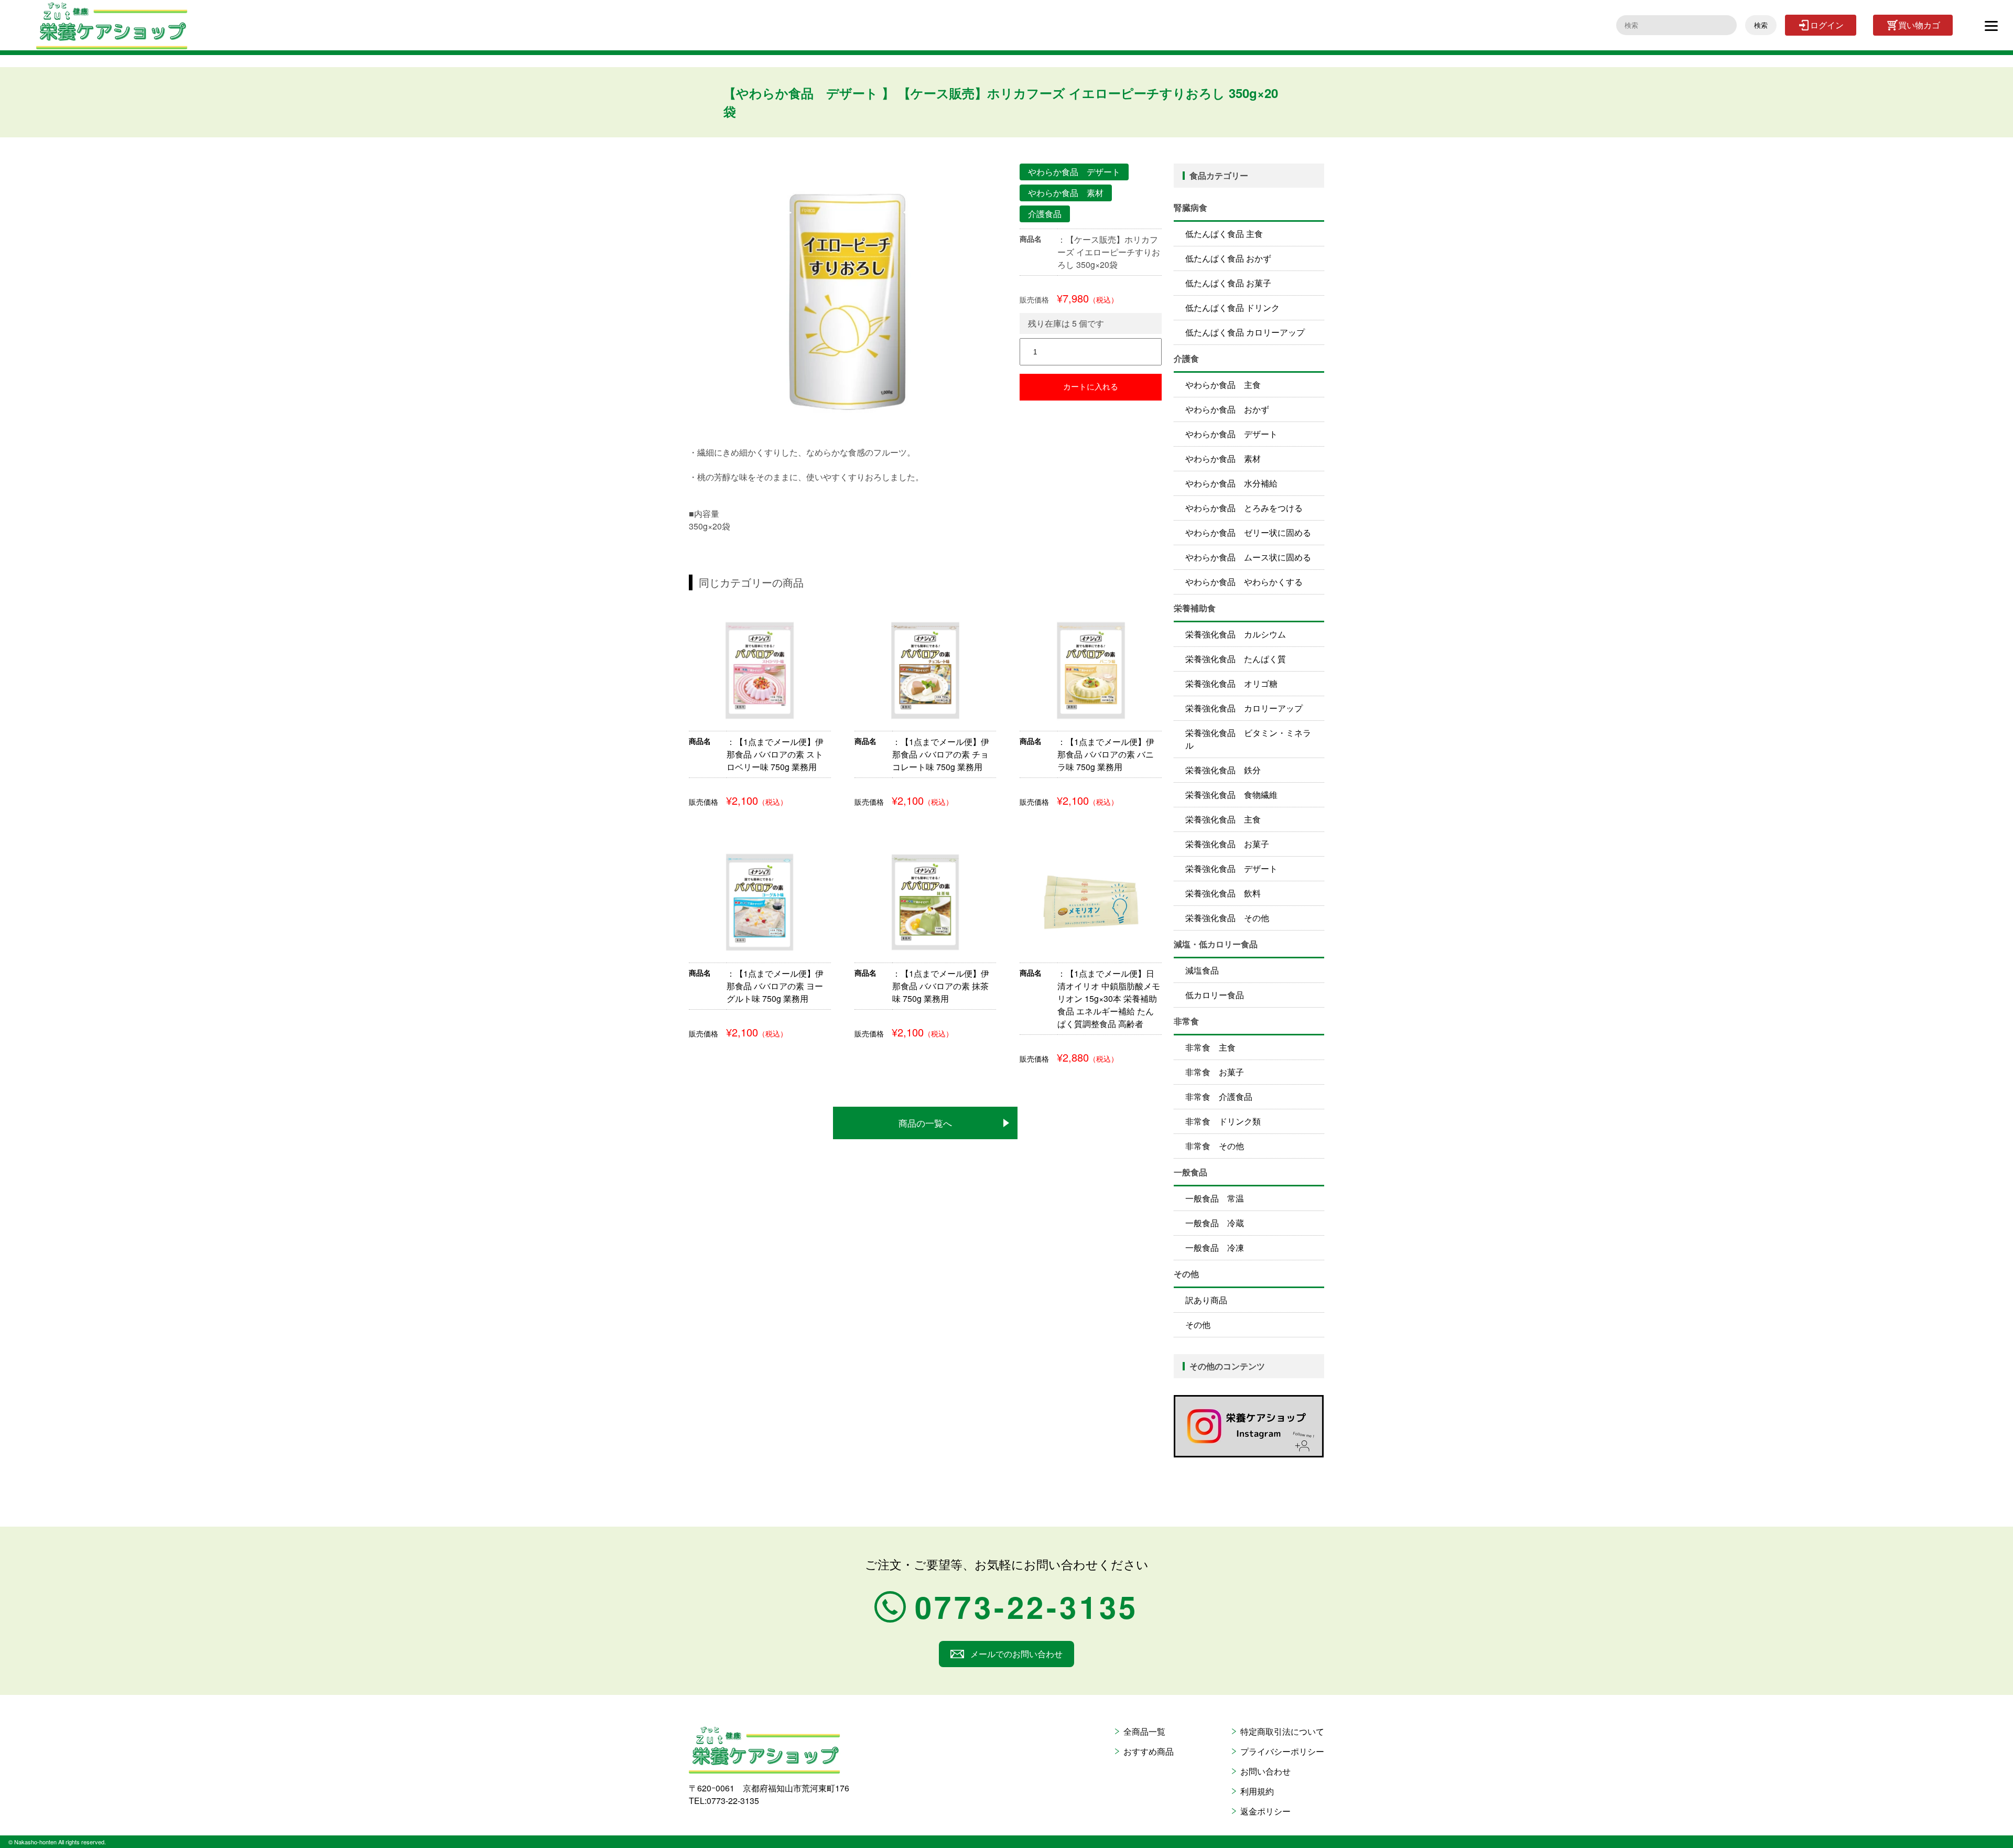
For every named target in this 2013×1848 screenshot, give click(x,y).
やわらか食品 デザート (1231, 434)
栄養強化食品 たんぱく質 (1236, 659)
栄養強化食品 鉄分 (1223, 770)
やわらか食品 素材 (1223, 458)
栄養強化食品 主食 (1223, 819)
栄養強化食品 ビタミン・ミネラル (1248, 739)
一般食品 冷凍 (1215, 1247)
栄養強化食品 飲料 (1223, 893)
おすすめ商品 (1149, 1751)
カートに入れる (1091, 387)
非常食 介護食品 (1219, 1096)
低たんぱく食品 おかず (1228, 258)
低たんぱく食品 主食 (1224, 234)
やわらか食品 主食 (1223, 385)
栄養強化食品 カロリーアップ (1244, 708)
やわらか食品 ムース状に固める (1248, 557)
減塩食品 (1202, 970)
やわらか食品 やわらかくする (1244, 582)
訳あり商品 (1206, 1300)
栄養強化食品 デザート (1231, 868)
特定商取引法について (1282, 1731)
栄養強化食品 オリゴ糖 (1231, 683)
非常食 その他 (1215, 1146)
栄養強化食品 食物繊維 (1231, 795)
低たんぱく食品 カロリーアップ (1245, 332)
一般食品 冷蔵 (1215, 1223)
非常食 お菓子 (1215, 1072)
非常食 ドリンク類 (1223, 1121)
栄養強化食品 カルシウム (1236, 634)
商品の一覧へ (925, 1123)
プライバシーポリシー (1282, 1751)
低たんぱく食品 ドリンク (1232, 307)
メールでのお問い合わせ (1016, 1654)
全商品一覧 (1144, 1731)
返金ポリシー (1265, 1811)
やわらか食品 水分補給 (1231, 483)
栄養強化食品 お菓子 (1227, 844)
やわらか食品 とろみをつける (1244, 508)
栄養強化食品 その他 (1227, 918)
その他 (1198, 1325)
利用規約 (1257, 1791)
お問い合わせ (1265, 1771)
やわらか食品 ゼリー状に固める (1248, 532)
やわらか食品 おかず (1227, 409)
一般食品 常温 (1215, 1198)
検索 (1761, 25)
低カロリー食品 (1215, 995)
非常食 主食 (1210, 1047)
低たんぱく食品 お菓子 (1228, 283)
